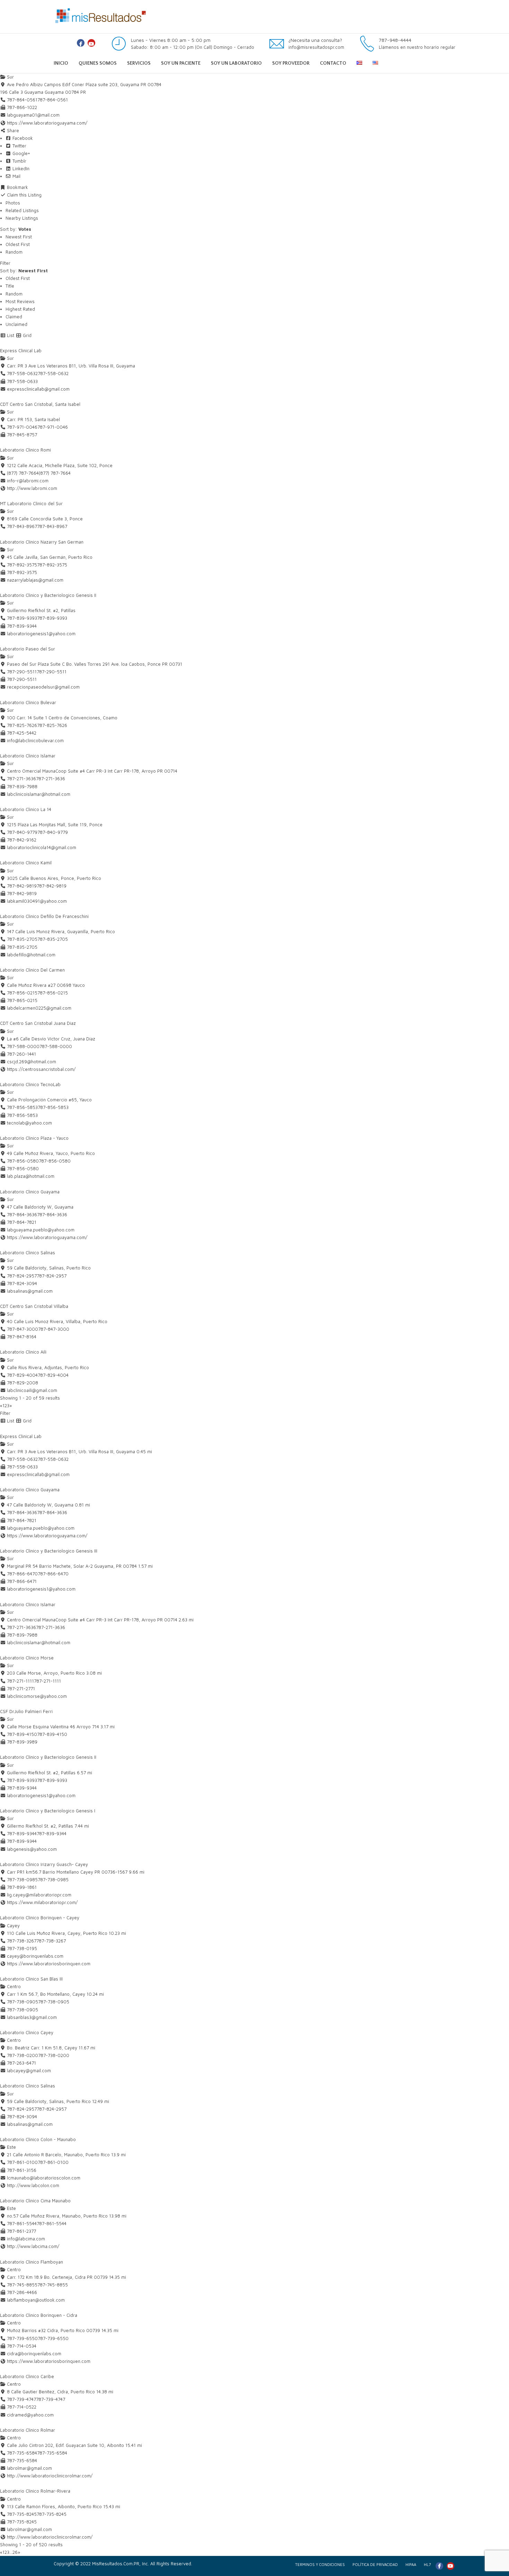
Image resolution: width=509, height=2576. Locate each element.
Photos (13, 203)
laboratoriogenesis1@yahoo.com (41, 634)
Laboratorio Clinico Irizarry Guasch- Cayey (44, 1864)
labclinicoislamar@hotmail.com (39, 794)
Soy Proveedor (291, 63)
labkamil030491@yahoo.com (37, 901)
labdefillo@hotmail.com (31, 955)
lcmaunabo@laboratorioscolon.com (44, 2178)
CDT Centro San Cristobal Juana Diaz (38, 1023)
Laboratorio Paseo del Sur (28, 649)
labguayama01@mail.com (33, 115)
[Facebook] (81, 43)
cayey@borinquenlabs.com (35, 1956)
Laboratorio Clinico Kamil (26, 863)
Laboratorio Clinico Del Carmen (32, 970)
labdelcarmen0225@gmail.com (39, 1008)
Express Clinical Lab (21, 351)
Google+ (21, 153)
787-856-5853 (53, 1107)
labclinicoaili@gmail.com (32, 1390)
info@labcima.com (26, 2239)
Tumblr (19, 161)
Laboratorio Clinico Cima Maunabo (35, 2201)
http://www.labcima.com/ (33, 2246)
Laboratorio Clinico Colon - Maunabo (38, 2139)
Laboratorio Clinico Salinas (28, 1253)
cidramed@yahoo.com (30, 2415)
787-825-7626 (52, 725)
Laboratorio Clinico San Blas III (31, 1979)
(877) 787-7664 (55, 473)
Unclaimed (16, 324)
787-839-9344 (52, 1833)
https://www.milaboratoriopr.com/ (42, 1902)
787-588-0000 (56, 1046)
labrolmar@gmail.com (29, 2468)
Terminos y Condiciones (320, 2564)
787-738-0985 (53, 1879)
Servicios (139, 63)
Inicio (61, 63)
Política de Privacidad (375, 2564)
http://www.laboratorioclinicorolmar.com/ (50, 2476)
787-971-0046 (53, 427)
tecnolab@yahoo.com (29, 1123)
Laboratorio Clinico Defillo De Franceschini (44, 916)
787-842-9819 (52, 886)
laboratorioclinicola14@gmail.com (42, 847)
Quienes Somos (98, 63)
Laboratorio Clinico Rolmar (28, 2430)
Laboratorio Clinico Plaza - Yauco (34, 1138)
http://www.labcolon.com (33, 2185)
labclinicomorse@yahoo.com (37, 1696)
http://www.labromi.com (32, 488)
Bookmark (17, 187)
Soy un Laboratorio (236, 63)
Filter (5, 263)
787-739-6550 (53, 2338)
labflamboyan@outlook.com (36, 2300)
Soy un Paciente (181, 63)
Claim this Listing (24, 195)
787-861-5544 (52, 2223)
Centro (13, 1986)
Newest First (19, 237)
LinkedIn (20, 169)
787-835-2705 (53, 939)
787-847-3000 (54, 1329)
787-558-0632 (53, 373)
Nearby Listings (22, 218)
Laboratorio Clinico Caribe (27, 2376)
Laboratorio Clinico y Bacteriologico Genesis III (49, 1551)
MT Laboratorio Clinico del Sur (31, 503)
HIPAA (411, 2564)
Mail (16, 176)
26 (15, 2552)
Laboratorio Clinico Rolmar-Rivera (35, 2491)
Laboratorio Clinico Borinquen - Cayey (40, 1918)
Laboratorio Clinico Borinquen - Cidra (39, 2315)
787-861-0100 (53, 2162)
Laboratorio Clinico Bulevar (28, 702)
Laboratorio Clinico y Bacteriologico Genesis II (48, 595)
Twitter (19, 146)
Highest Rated (20, 309)
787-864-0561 (53, 100)
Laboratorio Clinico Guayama (30, 1192)
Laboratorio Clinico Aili (23, 1352)
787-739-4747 (51, 2399)
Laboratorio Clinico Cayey (27, 2032)
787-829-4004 (53, 1375)
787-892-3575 (52, 565)
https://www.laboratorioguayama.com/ (47, 123)
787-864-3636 (52, 1214)
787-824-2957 (52, 1276)
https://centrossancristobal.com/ (41, 1069)
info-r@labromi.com (28, 481)
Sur (10, 77)
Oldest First (18, 244)
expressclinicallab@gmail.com (38, 389)
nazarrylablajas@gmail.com (35, 580)
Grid (26, 335)
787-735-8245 (52, 2514)
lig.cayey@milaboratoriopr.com (39, 1895)
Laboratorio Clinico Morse (27, 1658)
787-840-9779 (53, 832)
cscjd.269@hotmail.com (32, 1062)
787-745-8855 (53, 2285)
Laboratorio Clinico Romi (25, 450)
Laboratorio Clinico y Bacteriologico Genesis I (48, 1811)
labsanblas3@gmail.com (32, 2017)
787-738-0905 (54, 2002)
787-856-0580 (55, 1161)
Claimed (14, 317)
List (10, 335)
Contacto (333, 63)
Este (11, 2147)
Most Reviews (20, 301)
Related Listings (22, 210)
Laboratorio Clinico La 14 (26, 809)
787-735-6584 (52, 2453)
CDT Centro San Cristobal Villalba (34, 1306)
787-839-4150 (52, 1734)
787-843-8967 (52, 526)
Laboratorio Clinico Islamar (28, 756)
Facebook (22, 138)
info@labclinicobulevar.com (35, 740)
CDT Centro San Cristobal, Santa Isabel (40, 404)
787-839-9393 (52, 618)
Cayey (13, 1926)
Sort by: (16, 229)
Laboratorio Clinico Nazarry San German (42, 542)
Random (14, 252)
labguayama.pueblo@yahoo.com (41, 1230)
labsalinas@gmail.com (30, 1291)
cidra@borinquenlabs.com (34, 2354)
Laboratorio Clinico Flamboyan (32, 2262)
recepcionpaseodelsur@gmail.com (43, 687)
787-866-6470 (53, 1574)
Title (10, 286)
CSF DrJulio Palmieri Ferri (26, 1711)
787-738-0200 (54, 2055)
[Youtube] (91, 43)
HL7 (427, 2564)
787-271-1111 (47, 1681)
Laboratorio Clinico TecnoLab (30, 1084)
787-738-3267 (51, 1941)
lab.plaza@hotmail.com (31, 1176)
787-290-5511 (52, 672)
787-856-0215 (53, 993)
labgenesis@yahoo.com (32, 1849)
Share (12, 130)
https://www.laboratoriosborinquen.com (49, 1964)
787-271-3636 (51, 779)
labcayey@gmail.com (29, 2070)
